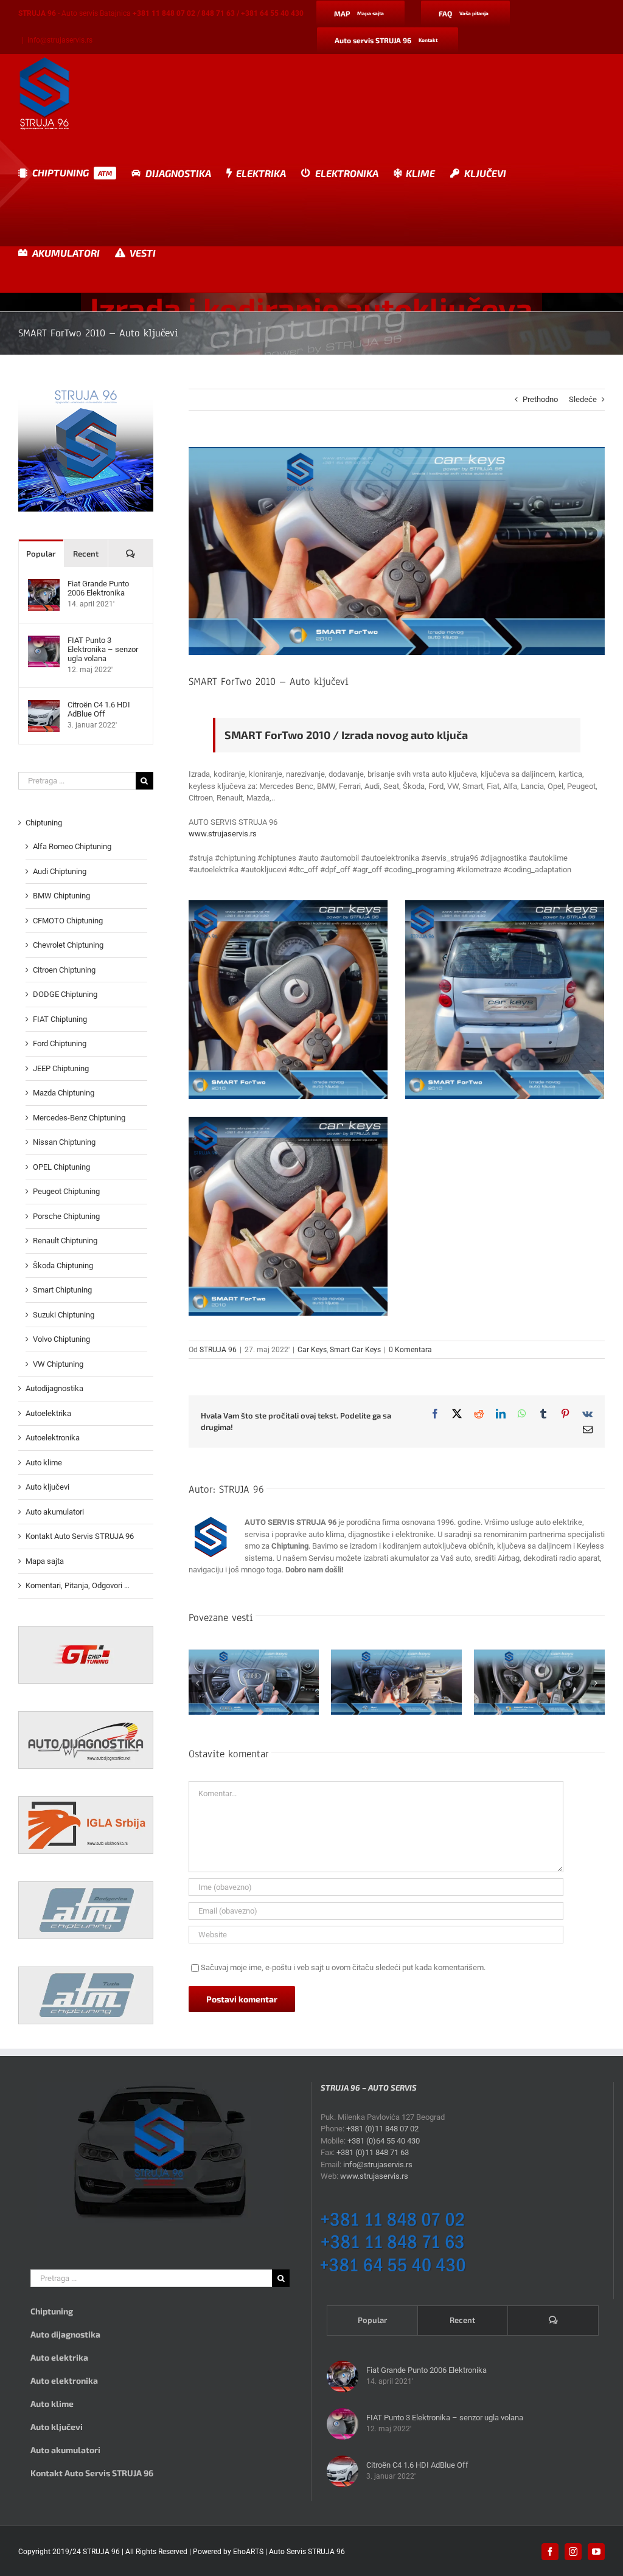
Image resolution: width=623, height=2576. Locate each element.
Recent (86, 554)
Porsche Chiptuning (66, 1216)
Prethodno (540, 399)
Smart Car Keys (355, 1350)
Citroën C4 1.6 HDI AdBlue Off (99, 709)
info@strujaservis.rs (60, 40)
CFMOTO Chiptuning (68, 921)
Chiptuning (44, 823)
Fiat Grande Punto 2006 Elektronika (98, 588)
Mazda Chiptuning (64, 1093)
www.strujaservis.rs (223, 834)
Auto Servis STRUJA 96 (307, 2552)
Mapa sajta (45, 1561)
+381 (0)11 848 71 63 (373, 2152)
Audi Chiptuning (60, 871)
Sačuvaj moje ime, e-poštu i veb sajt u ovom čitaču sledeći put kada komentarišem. (343, 1967)
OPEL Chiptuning (61, 1167)
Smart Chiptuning (62, 1290)
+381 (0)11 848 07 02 (382, 2129)
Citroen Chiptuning (64, 970)
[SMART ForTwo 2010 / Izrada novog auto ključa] (288, 1000)
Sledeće (583, 399)
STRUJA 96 (218, 1350)
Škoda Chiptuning (63, 1265)
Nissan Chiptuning (64, 1142)
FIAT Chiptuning (60, 1019)
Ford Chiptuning (60, 1043)
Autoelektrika (48, 1413)
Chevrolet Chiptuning (68, 945)
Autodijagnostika (54, 1388)
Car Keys (312, 1350)
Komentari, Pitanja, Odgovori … (78, 1585)
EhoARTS (248, 2552)
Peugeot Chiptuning (66, 1191)
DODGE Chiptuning (65, 994)
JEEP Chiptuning (61, 1068)
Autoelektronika (53, 1438)
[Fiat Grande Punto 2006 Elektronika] (44, 585)
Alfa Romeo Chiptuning (72, 846)
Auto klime (44, 1463)
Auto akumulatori (55, 1512)
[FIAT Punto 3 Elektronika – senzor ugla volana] (44, 641)
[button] (198, 1683)
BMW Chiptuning (61, 896)
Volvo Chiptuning (61, 1339)
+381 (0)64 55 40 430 (384, 2141)
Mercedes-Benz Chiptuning (79, 1118)
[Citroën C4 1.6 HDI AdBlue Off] (44, 706)
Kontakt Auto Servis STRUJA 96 (80, 1536)
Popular (41, 554)
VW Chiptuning (58, 1364)
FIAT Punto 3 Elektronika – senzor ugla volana (103, 649)
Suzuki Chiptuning (64, 1315)
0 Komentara (410, 1350)
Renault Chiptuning (65, 1241)
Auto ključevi (47, 1487)
